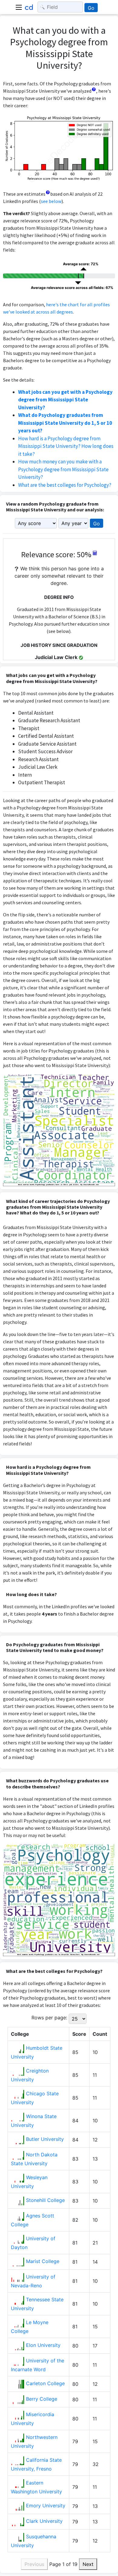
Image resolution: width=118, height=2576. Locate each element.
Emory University (46, 2506)
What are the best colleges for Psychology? (65, 485)
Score (79, 2034)
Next (88, 2564)
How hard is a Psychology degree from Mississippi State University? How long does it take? (66, 446)
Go (91, 8)
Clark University (44, 2521)
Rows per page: (49, 2018)
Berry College (42, 2399)
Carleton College (45, 2383)
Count (100, 2034)
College (20, 2034)
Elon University (43, 2345)
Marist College (43, 2261)
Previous (34, 2564)
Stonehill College (45, 2200)
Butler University (45, 2139)
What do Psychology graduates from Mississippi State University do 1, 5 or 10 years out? (65, 423)
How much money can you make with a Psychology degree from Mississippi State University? (63, 469)
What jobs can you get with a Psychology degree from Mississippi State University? (65, 400)
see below (51, 201)
